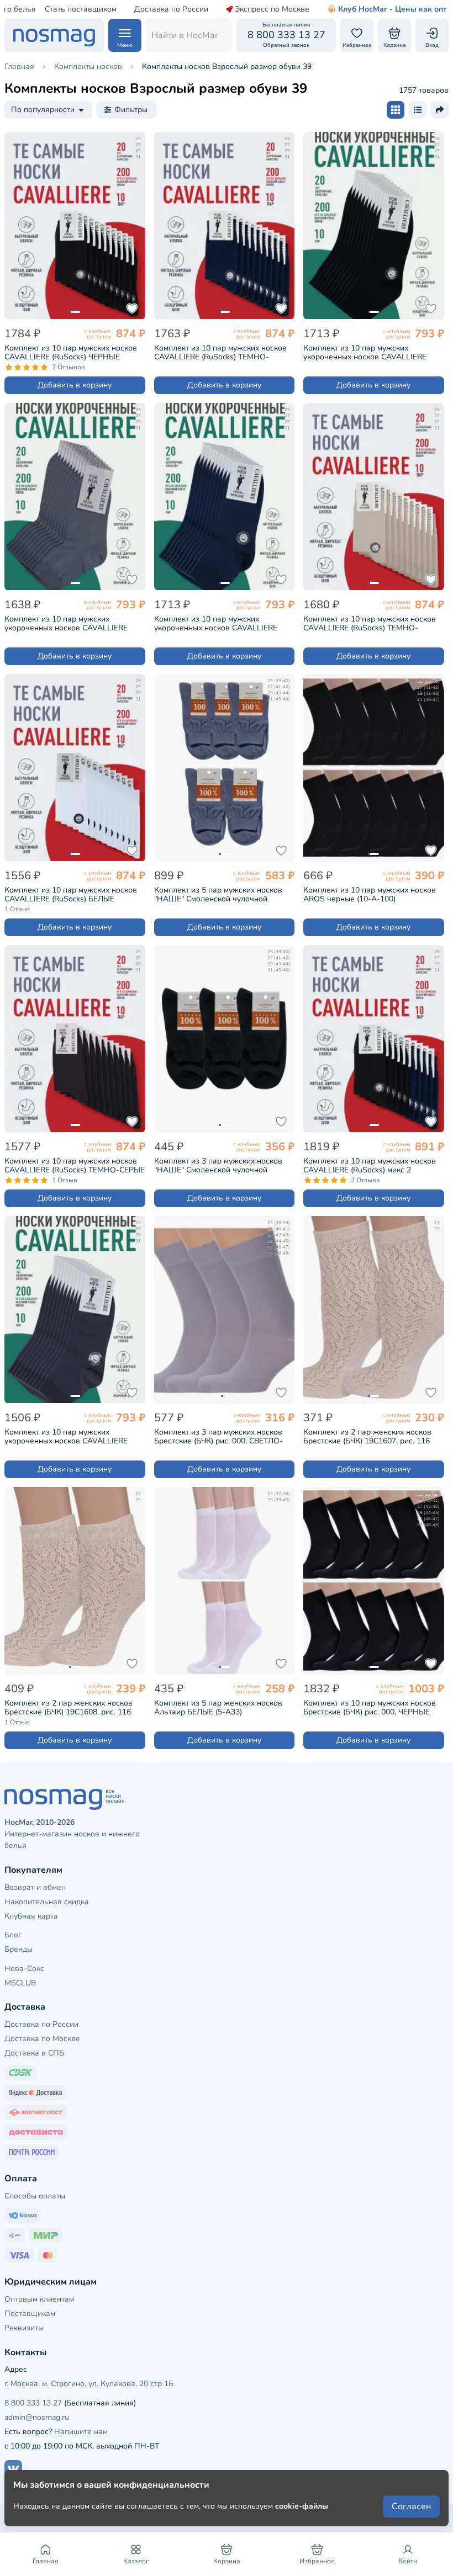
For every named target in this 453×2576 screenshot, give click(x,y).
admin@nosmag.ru (37, 2417)
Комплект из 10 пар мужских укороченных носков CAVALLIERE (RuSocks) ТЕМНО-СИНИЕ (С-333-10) (221, 624)
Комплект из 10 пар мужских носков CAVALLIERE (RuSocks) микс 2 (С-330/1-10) (370, 1166)
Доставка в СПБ (34, 2053)
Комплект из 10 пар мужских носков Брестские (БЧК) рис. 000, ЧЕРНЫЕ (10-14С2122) (370, 1708)
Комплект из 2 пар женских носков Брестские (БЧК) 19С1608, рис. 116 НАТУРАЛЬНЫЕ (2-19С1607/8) (69, 1708)
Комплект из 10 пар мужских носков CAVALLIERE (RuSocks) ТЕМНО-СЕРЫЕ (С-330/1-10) (75, 1166)
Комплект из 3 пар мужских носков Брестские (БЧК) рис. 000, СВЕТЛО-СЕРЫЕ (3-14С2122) (218, 1437)
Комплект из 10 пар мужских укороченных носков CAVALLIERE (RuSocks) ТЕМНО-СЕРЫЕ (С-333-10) (71, 1437)
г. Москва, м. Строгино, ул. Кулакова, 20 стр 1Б (89, 2384)
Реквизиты (24, 2328)
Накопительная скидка (47, 1902)
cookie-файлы (302, 2506)
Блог (13, 1935)
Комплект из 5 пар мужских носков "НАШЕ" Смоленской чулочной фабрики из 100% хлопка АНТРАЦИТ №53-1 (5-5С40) (223, 895)
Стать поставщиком (81, 9)
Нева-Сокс (24, 1969)
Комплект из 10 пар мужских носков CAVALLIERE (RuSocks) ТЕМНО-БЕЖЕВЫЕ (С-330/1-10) (370, 624)
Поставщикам (30, 2314)
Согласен (411, 2506)
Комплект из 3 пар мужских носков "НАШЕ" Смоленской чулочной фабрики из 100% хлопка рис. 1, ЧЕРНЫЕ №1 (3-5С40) (218, 1166)
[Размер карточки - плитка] (396, 110)
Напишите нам (81, 2432)
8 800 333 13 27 (33, 2403)
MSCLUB (20, 1983)
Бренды (19, 1949)
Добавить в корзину (75, 385)
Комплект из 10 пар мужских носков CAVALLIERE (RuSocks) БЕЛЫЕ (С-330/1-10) (71, 895)
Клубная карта (31, 1916)
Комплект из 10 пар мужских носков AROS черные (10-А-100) (370, 895)
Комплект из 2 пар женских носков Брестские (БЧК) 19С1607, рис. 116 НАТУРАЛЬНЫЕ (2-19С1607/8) (367, 1437)
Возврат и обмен (35, 1887)
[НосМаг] (54, 35)
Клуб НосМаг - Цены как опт (393, 9)
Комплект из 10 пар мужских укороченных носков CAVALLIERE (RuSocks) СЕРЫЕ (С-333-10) (66, 624)
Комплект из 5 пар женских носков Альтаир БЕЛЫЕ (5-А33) (218, 1708)
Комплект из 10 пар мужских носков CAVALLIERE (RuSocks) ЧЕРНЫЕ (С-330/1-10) (71, 353)
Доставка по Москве (42, 2039)
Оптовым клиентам (39, 2299)
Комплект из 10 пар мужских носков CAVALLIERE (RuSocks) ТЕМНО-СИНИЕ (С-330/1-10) (220, 353)
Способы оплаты (35, 2196)
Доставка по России (171, 9)
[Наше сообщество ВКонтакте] (13, 2469)
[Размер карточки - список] (418, 110)
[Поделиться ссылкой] (440, 110)
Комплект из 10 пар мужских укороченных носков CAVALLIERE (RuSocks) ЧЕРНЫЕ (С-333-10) (365, 353)
